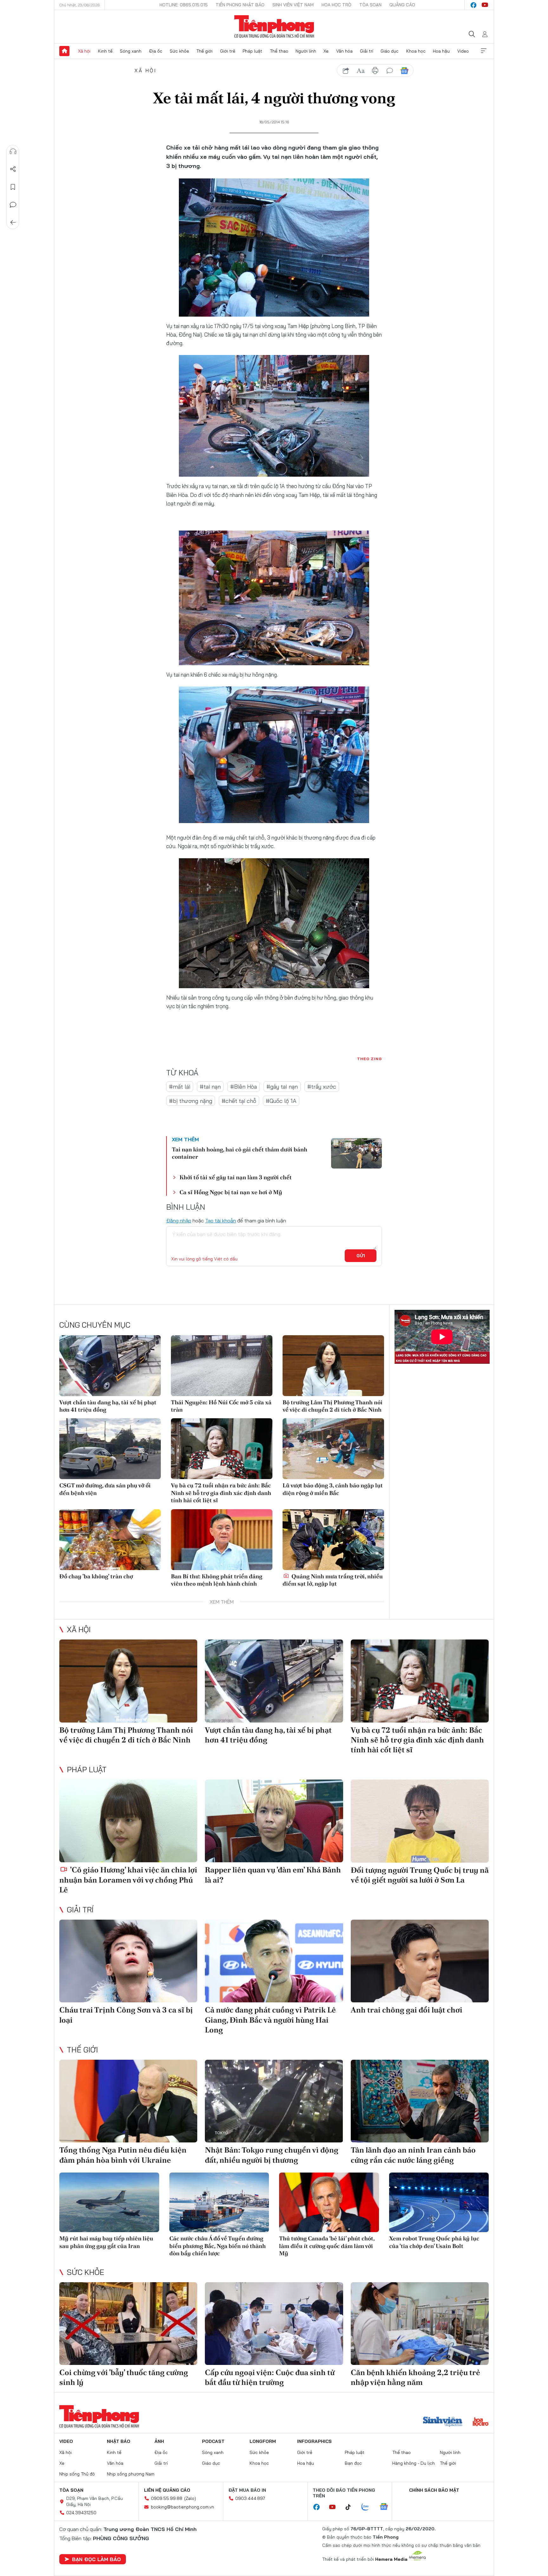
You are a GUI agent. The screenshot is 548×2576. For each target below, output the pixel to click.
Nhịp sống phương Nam (131, 2474)
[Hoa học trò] (481, 2422)
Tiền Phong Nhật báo (240, 5)
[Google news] (387, 2507)
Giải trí (367, 51)
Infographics (314, 2441)
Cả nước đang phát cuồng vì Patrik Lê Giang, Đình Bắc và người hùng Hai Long (270, 2020)
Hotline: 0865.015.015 (184, 5)
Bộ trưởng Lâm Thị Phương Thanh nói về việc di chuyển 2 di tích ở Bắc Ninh (333, 1406)
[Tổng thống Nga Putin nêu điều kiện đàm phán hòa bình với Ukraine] (128, 2101)
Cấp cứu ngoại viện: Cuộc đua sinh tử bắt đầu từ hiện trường (270, 2377)
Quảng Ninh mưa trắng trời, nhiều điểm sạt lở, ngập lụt (333, 1580)
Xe (326, 51)
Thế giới (204, 51)
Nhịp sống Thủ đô (77, 2474)
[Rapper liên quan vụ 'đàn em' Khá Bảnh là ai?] (274, 1821)
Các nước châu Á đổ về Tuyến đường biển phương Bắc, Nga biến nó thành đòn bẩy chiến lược (218, 2246)
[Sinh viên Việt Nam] (443, 2422)
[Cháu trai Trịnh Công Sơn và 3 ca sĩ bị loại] (128, 1961)
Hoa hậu (441, 51)
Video (463, 51)
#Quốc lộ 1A (281, 1101)
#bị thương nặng (191, 1101)
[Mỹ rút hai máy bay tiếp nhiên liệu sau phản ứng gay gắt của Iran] (109, 2202)
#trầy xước (322, 1087)
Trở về (13, 222)
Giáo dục (390, 51)
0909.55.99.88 (167, 2498)
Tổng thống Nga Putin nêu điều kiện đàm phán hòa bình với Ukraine (123, 2155)
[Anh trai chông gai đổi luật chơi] (420, 1961)
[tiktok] (351, 2507)
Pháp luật (252, 51)
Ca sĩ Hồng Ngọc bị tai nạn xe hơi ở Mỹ (231, 1192)
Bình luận (13, 205)
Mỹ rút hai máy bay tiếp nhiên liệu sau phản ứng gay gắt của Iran (106, 2242)
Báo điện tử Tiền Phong (274, 27)
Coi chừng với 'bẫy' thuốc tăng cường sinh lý (124, 2377)
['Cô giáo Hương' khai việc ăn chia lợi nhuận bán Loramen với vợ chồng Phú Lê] (128, 1821)
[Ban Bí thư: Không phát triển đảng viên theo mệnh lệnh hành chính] (222, 1540)
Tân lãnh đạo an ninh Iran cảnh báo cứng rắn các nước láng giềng (413, 2155)
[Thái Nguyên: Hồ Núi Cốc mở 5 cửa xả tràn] (222, 1366)
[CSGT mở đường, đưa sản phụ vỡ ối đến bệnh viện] (110, 1449)
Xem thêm (484, 51)
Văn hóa (344, 51)
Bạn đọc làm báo (96, 2559)
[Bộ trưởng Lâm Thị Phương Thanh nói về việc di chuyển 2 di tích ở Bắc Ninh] (333, 1366)
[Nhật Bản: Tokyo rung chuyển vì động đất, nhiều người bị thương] (274, 2101)
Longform (263, 2441)
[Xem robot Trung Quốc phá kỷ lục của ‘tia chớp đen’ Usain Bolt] (439, 2202)
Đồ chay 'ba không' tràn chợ (96, 1576)
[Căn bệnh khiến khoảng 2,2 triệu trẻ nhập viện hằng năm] (420, 2324)
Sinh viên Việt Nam (293, 5)
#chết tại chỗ (239, 1101)
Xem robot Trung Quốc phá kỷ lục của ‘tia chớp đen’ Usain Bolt (434, 2242)
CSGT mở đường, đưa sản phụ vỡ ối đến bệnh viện (105, 1489)
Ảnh (159, 2441)
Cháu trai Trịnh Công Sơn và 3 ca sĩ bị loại (126, 2015)
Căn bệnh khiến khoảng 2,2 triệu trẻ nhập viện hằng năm (415, 2377)
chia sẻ (346, 71)
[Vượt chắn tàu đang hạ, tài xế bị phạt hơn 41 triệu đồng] (110, 1366)
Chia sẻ (13, 169)
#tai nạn (210, 1087)
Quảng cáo (402, 5)
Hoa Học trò (336, 5)
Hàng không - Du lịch (414, 2463)
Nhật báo (119, 2441)
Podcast (213, 2441)
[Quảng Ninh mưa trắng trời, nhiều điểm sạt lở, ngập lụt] (333, 1540)
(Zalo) (190, 2498)
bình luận (390, 71)
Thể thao (279, 51)
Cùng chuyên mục (95, 1325)
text (361, 71)
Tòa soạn (370, 5)
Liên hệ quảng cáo (167, 2490)
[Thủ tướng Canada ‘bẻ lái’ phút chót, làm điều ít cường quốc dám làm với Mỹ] (329, 2202)
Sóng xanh (131, 51)
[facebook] (473, 5)
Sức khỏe (179, 51)
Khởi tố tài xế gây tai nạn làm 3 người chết (236, 1177)
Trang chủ (64, 51)
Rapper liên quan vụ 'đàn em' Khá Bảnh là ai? (273, 1875)
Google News (404, 71)
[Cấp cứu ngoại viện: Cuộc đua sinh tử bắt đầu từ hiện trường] (274, 2324)
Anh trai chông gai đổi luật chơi (407, 2010)
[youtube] (485, 5)
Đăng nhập (179, 1220)
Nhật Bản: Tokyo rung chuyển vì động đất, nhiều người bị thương (272, 2155)
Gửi (361, 1256)
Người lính (306, 51)
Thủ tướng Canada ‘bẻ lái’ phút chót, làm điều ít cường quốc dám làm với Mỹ (327, 2246)
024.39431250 (81, 2513)
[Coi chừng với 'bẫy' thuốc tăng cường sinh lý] (128, 2324)
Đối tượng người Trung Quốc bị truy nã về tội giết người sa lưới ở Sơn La (420, 1875)
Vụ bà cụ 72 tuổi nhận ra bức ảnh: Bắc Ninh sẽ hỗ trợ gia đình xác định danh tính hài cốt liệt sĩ (221, 1493)
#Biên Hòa (244, 1087)
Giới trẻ (228, 51)
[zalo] (369, 2507)
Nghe (13, 151)
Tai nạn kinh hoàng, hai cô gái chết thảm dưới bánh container (240, 1153)
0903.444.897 (250, 2498)
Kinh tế (105, 51)
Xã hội (84, 51)
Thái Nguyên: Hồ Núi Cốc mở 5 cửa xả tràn (221, 1406)
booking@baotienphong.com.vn (183, 2507)
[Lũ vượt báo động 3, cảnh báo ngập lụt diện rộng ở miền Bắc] (333, 1449)
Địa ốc (156, 51)
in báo (375, 71)
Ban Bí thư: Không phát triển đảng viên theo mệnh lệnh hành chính (217, 1580)
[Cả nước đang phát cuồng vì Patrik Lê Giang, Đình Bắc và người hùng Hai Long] (274, 1961)
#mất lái (180, 1087)
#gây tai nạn (282, 1087)
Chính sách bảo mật (434, 2490)
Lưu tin (13, 187)
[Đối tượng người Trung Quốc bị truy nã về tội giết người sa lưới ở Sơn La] (420, 1821)
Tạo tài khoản (221, 1220)
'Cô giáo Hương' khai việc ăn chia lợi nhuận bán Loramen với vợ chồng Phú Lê (128, 1880)
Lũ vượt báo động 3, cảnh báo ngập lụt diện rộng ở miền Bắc (333, 1489)
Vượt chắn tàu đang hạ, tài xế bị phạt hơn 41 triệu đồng (108, 1406)
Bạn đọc (353, 2463)
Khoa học (416, 51)
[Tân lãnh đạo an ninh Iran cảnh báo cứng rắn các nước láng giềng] (420, 2101)
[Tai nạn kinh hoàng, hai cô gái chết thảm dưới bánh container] (356, 1153)
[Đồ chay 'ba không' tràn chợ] (110, 1540)
